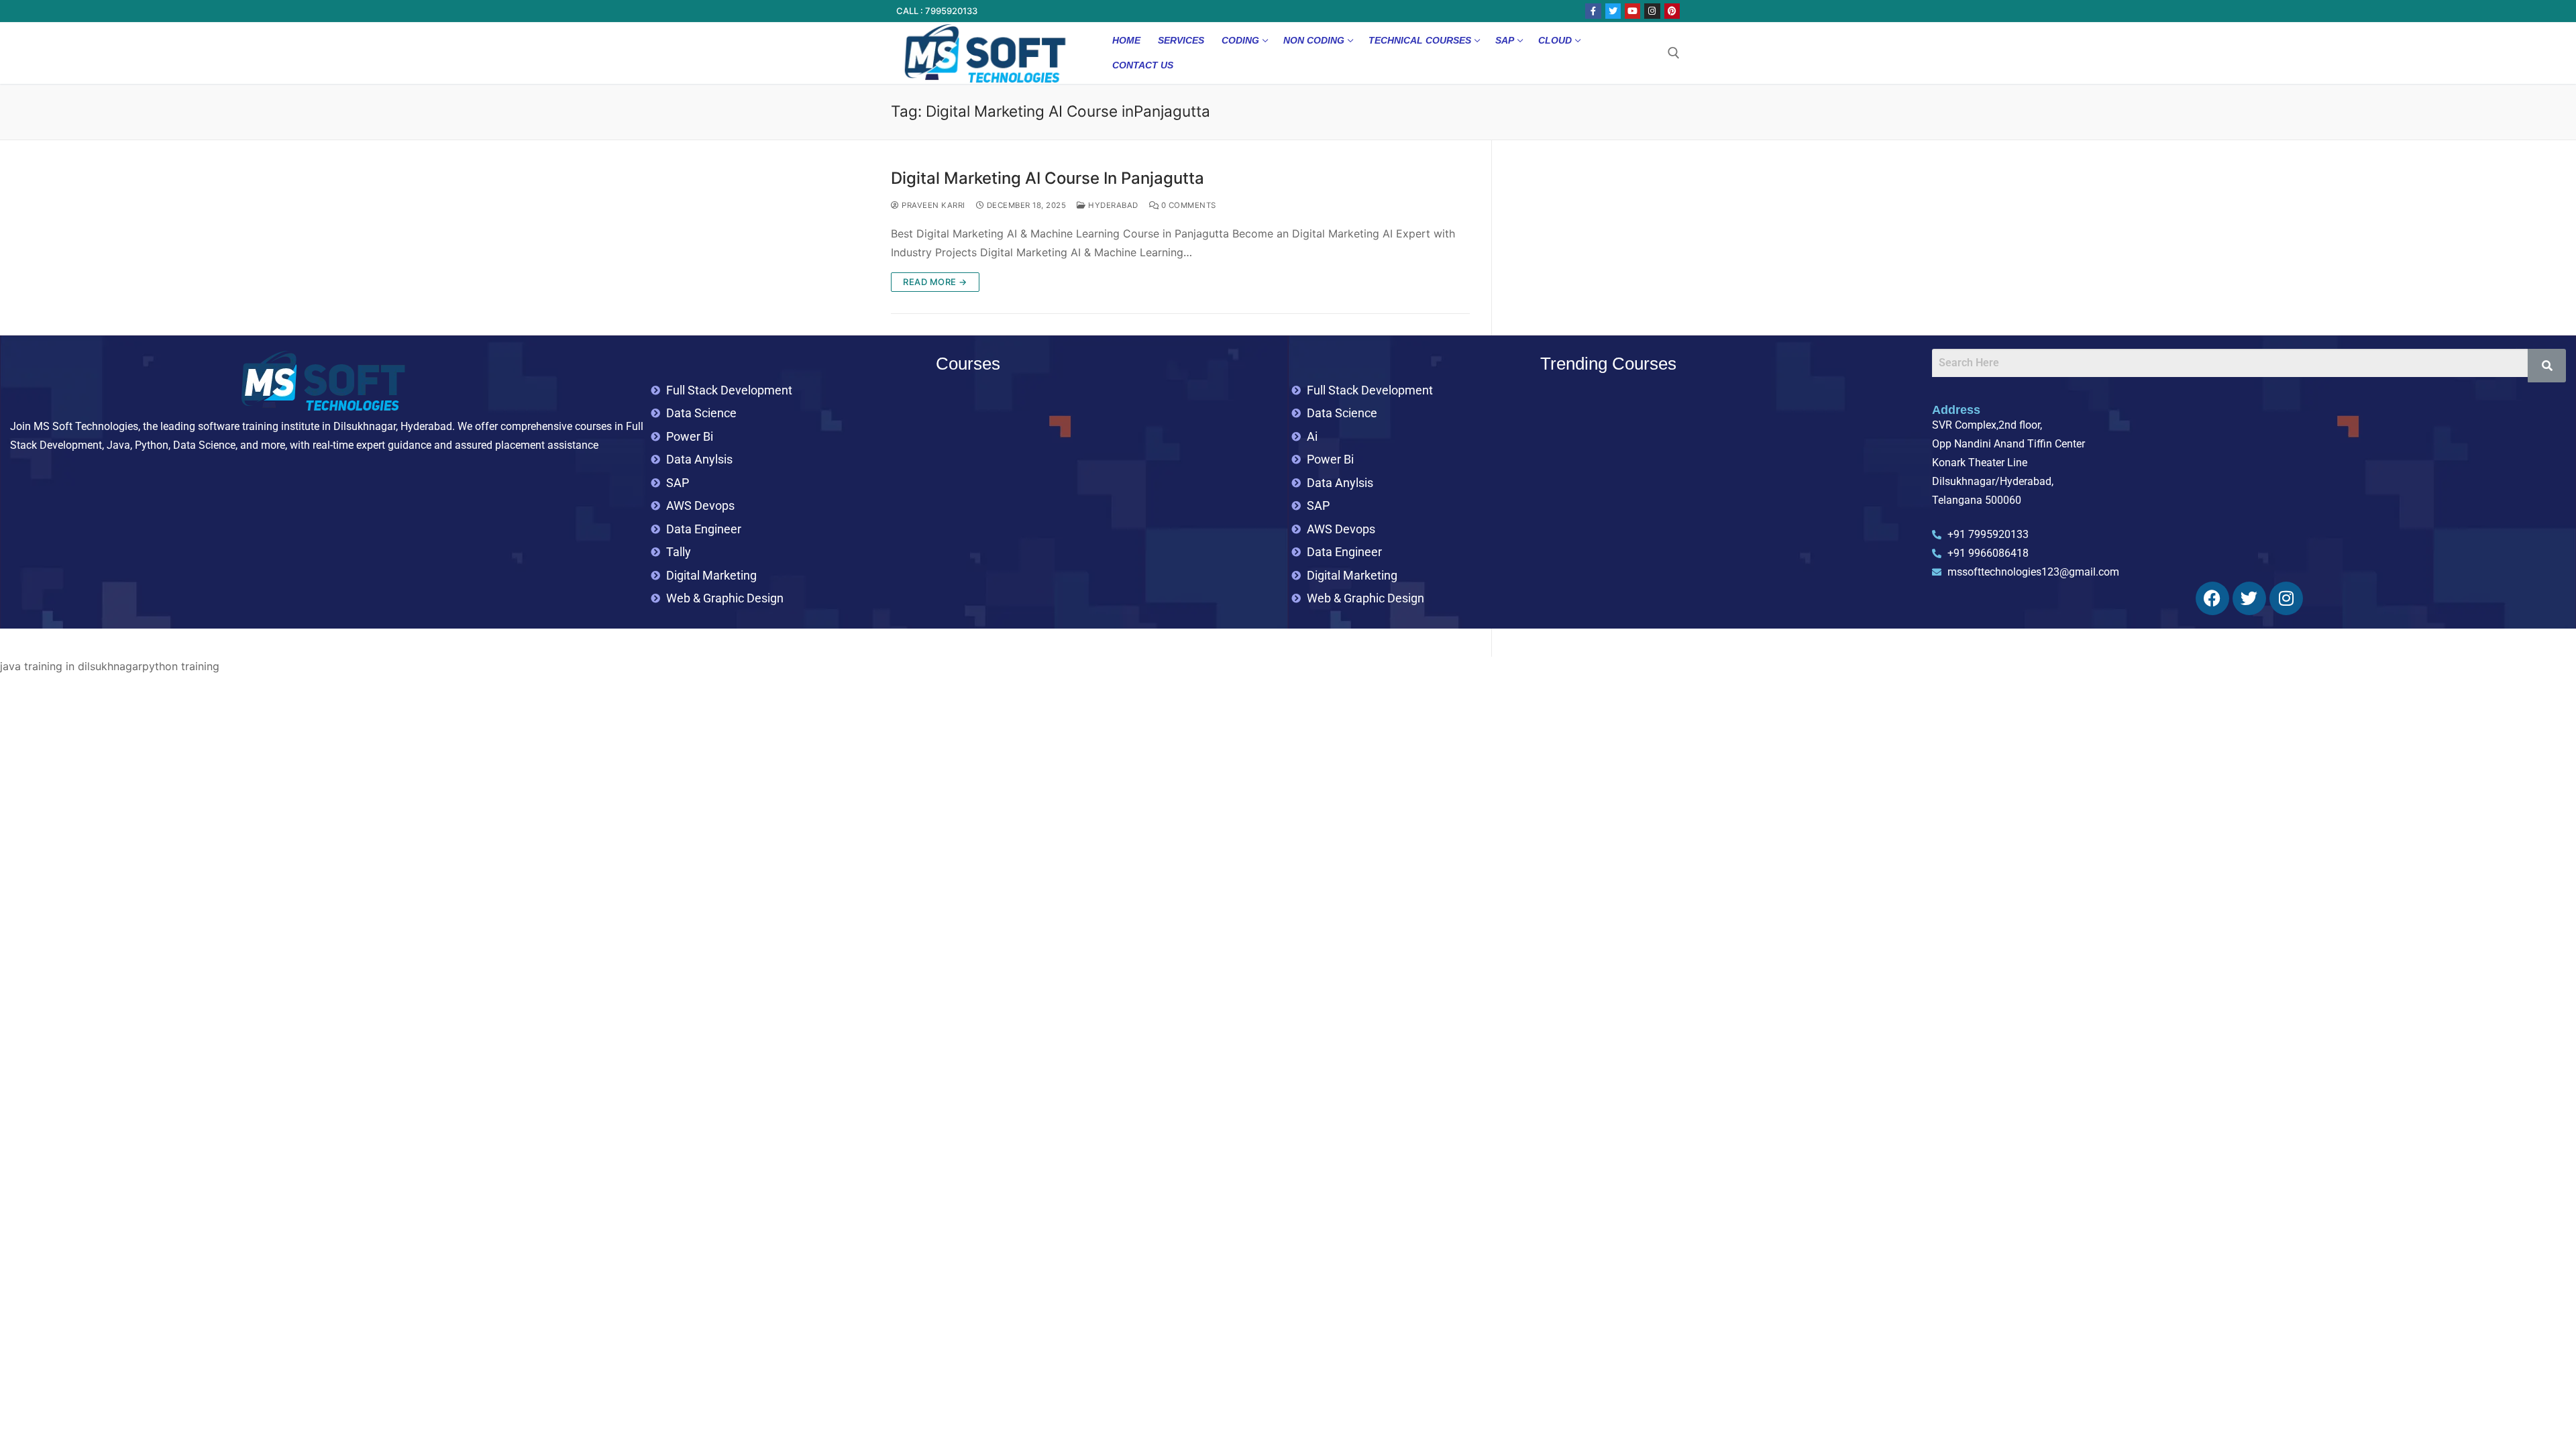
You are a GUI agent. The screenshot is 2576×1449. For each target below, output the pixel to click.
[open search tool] (1674, 53)
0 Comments (1187, 205)
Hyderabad (1112, 205)
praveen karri (932, 205)
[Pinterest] (1672, 11)
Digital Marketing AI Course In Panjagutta (1048, 178)
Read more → (935, 282)
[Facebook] (1593, 11)
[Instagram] (1652, 11)
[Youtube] (1632, 11)
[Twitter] (1613, 11)
